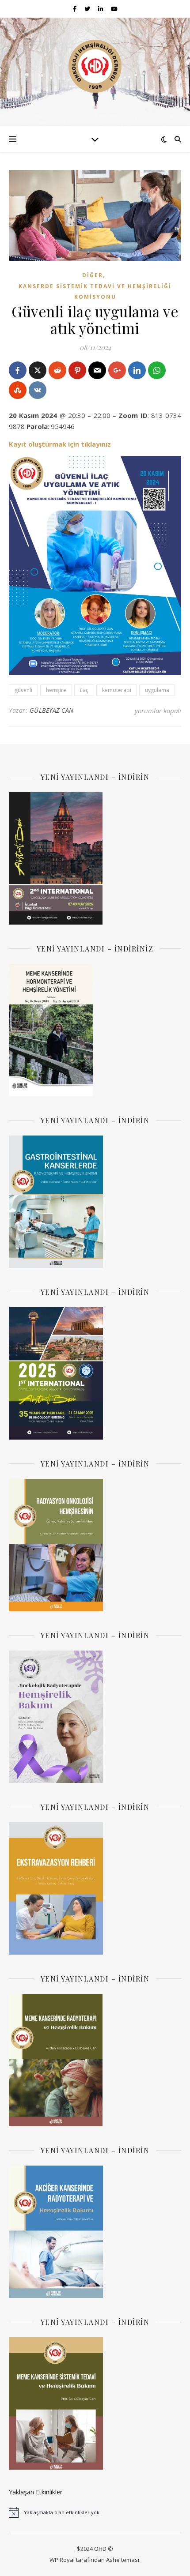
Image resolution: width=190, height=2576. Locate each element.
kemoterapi (117, 690)
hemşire (56, 690)
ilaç (84, 690)
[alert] (95, 2512)
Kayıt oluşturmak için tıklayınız (60, 444)
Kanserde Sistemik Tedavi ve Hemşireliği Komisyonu (95, 292)
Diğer (93, 275)
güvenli (23, 690)
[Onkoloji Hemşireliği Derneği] (95, 66)
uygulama (157, 690)
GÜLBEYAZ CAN (52, 710)
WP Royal (62, 2560)
